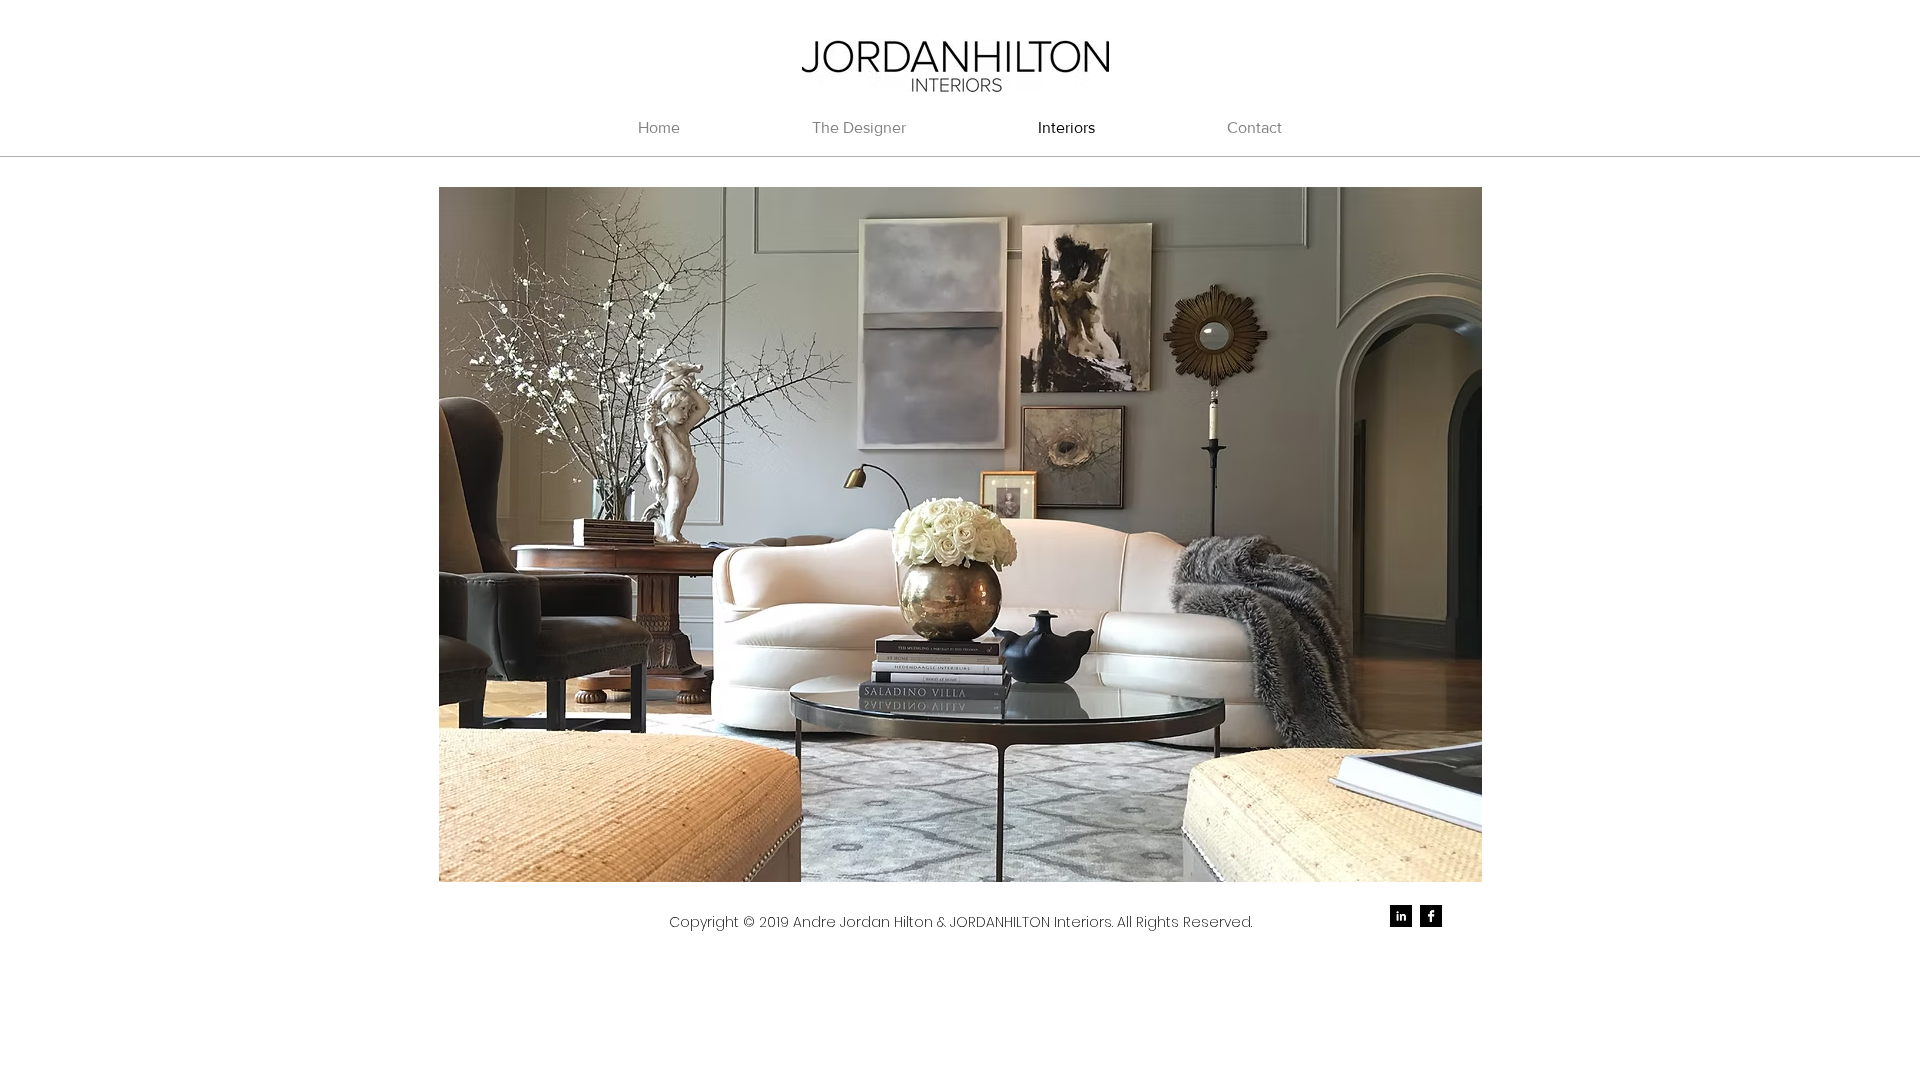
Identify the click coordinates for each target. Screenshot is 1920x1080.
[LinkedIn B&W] (1401, 916)
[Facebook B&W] (1431, 916)
